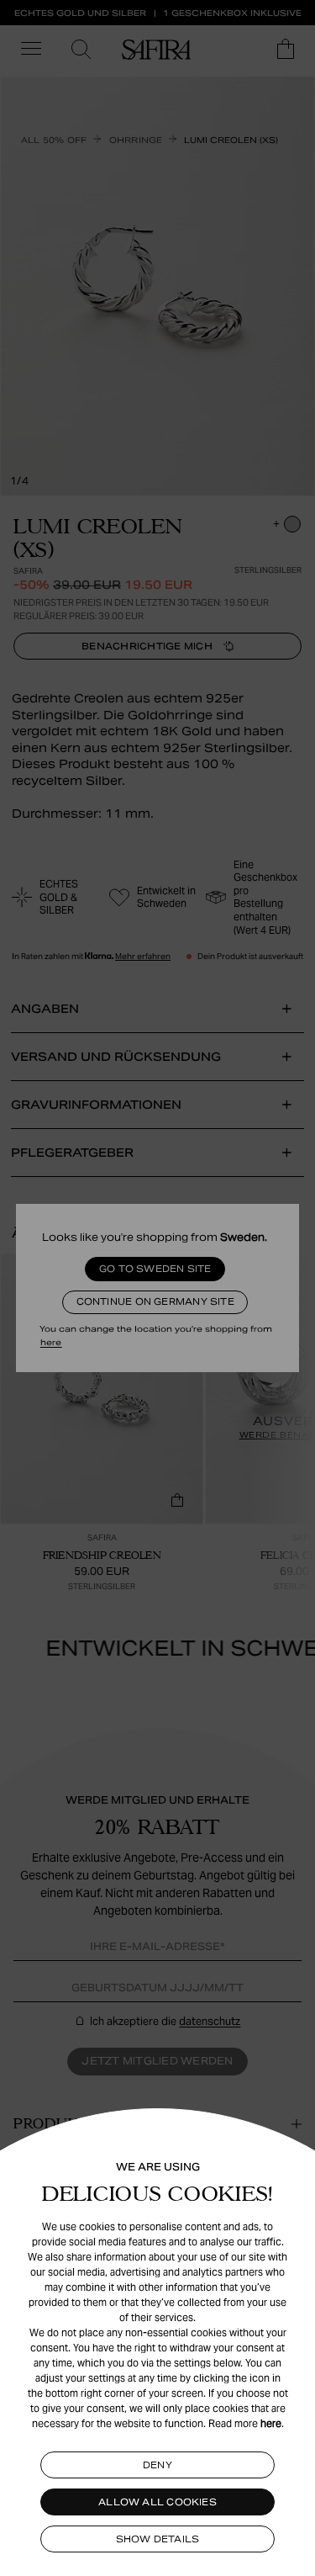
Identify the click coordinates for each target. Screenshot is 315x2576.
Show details (158, 2539)
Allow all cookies (157, 2502)
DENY (157, 2465)
